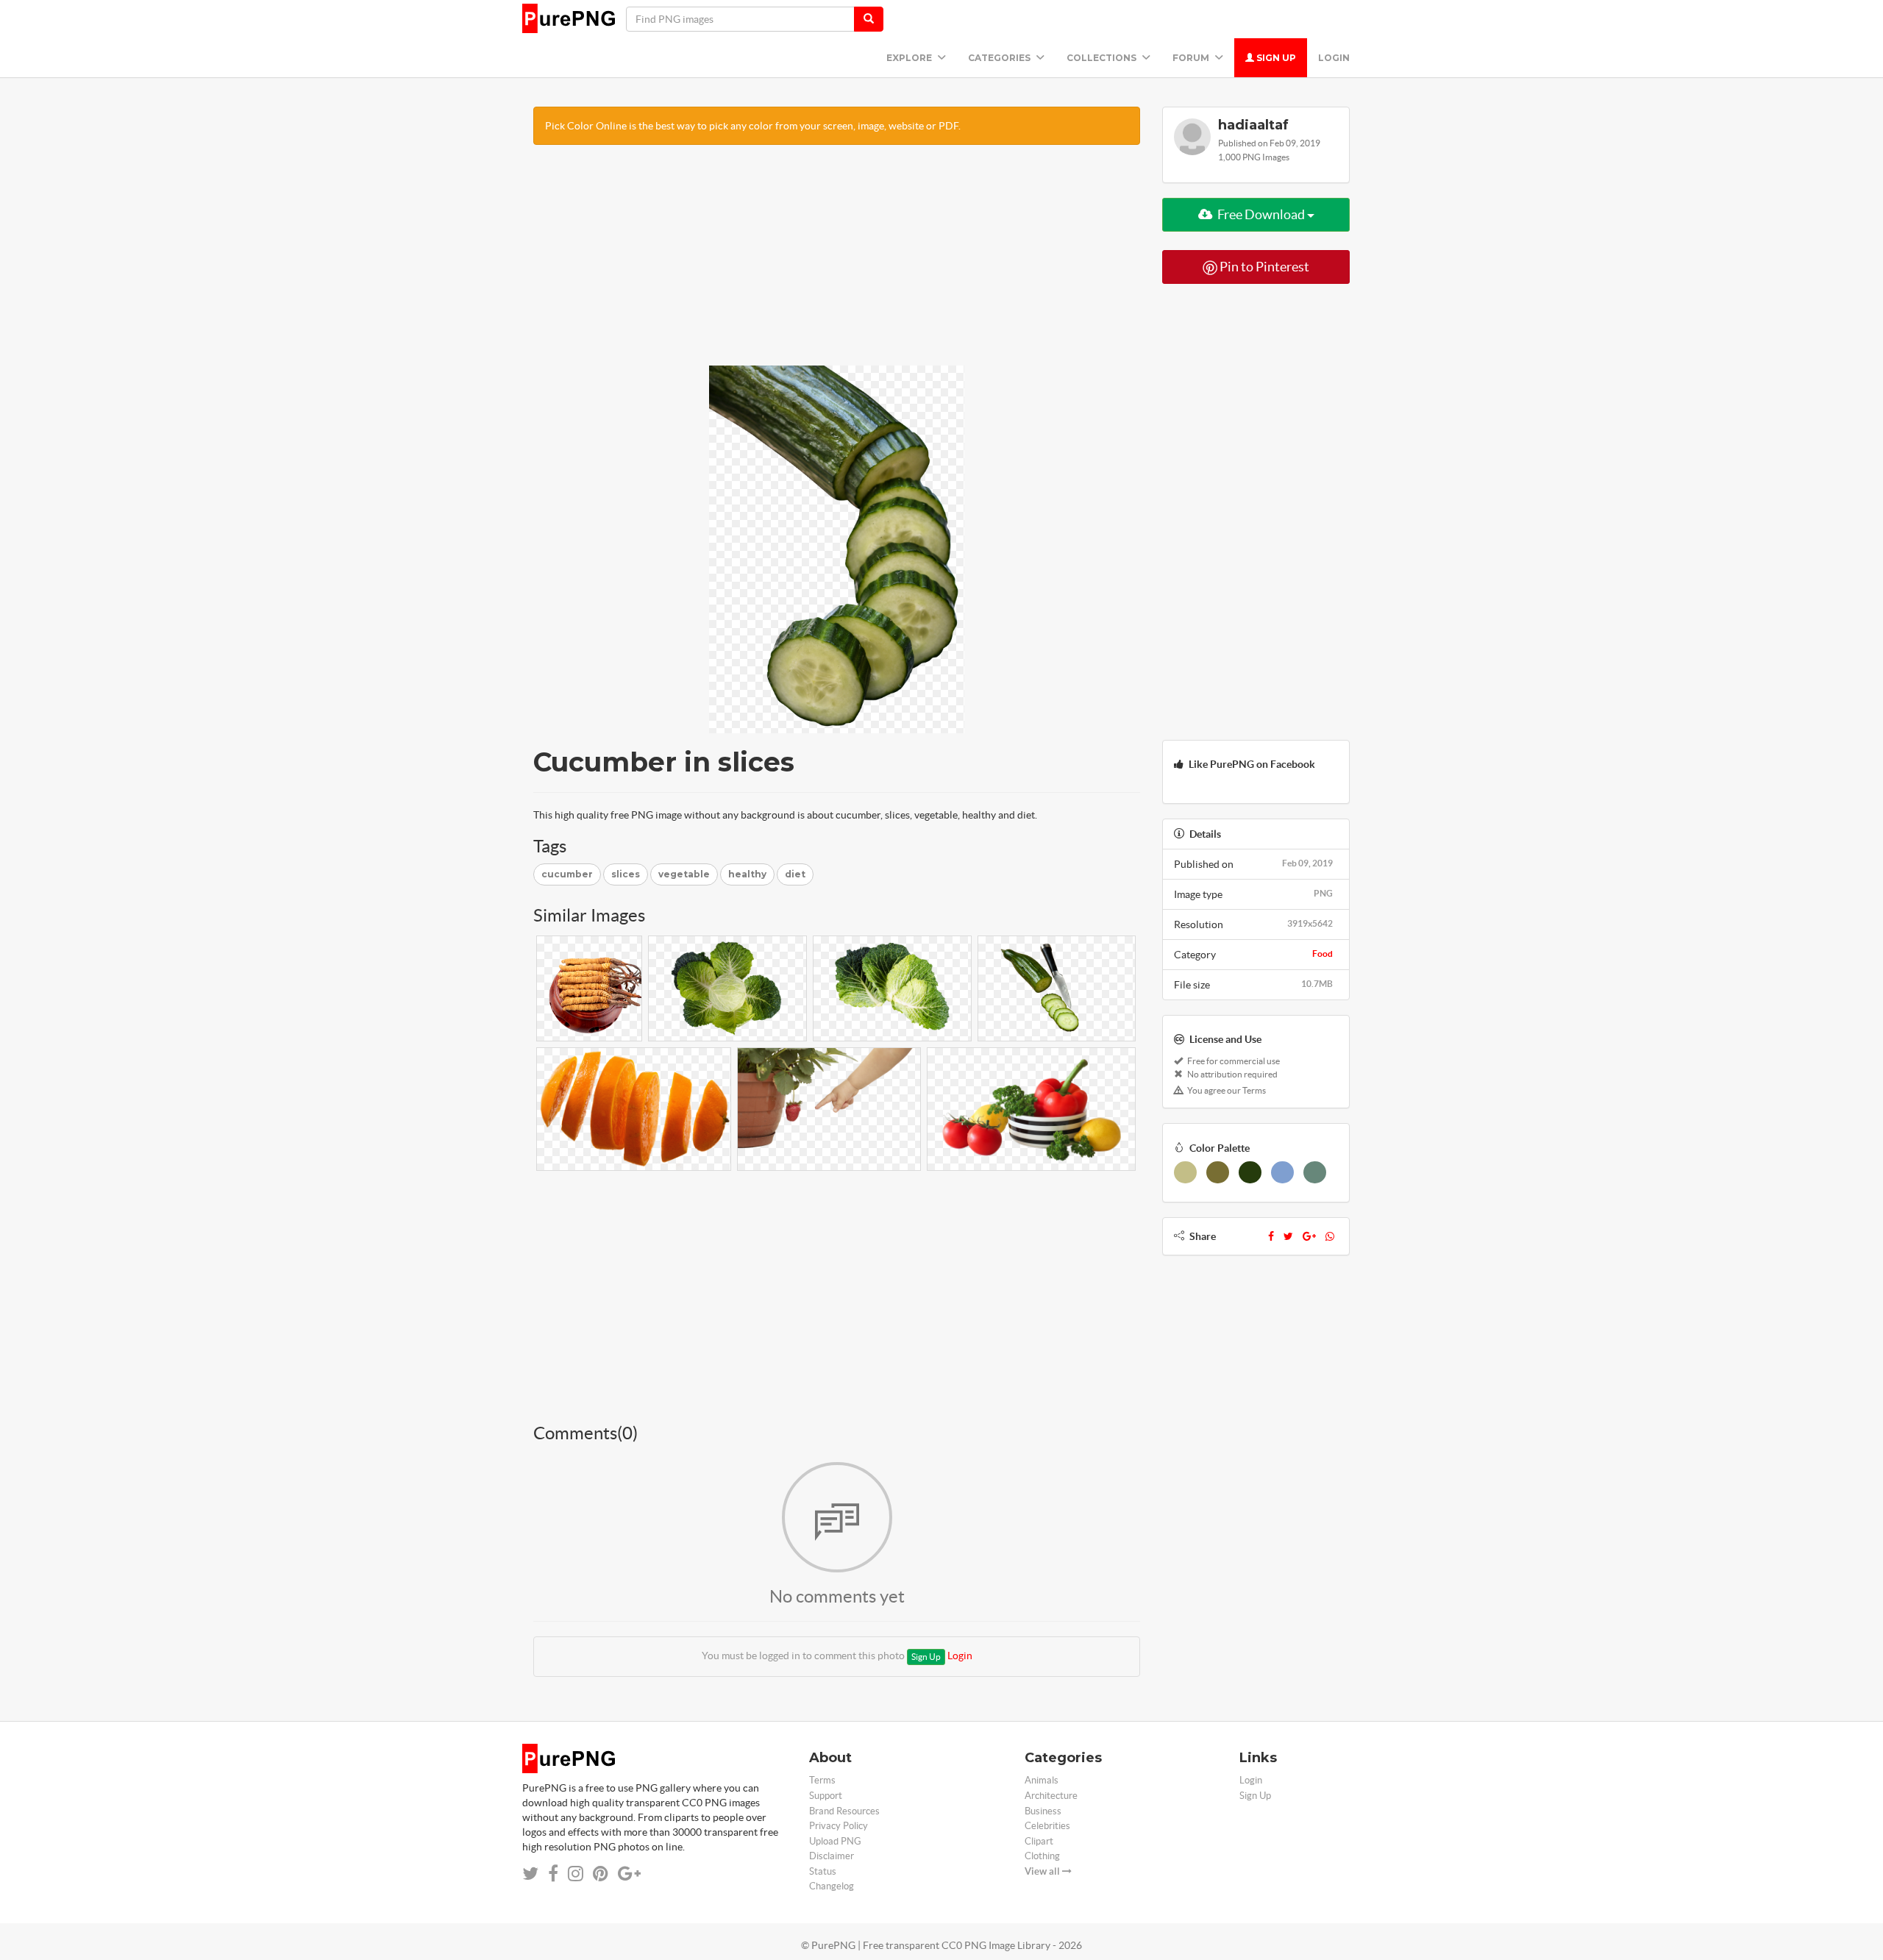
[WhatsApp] (1330, 1236)
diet (795, 874)
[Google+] (1309, 1236)
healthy (747, 874)
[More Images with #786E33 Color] (1218, 1172)
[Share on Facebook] (553, 1874)
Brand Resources (844, 1811)
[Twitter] (1288, 1236)
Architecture (1051, 1796)
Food (1323, 954)
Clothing (1042, 1856)
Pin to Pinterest (1263, 267)
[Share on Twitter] (530, 1874)
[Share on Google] (629, 1874)
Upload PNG (835, 1841)
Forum (1192, 58)
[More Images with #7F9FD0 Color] (1282, 1172)
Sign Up (1275, 58)
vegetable (684, 874)
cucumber (567, 874)
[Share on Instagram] (576, 1874)
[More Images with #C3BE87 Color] (1185, 1172)
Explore (910, 58)
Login (1334, 58)
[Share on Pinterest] (601, 1874)
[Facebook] (1271, 1236)
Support (826, 1796)
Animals (1042, 1780)
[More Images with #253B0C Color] (1250, 1172)
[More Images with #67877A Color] (1315, 1172)
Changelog (832, 1886)
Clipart (1039, 1841)
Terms (822, 1780)
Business (1043, 1811)
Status (823, 1871)
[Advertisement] (837, 263)
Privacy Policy (839, 1826)
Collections (1103, 58)
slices (626, 874)
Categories (1000, 58)
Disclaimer (832, 1856)
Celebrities (1047, 1826)
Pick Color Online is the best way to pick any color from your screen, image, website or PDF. (753, 126)
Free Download (1261, 214)
